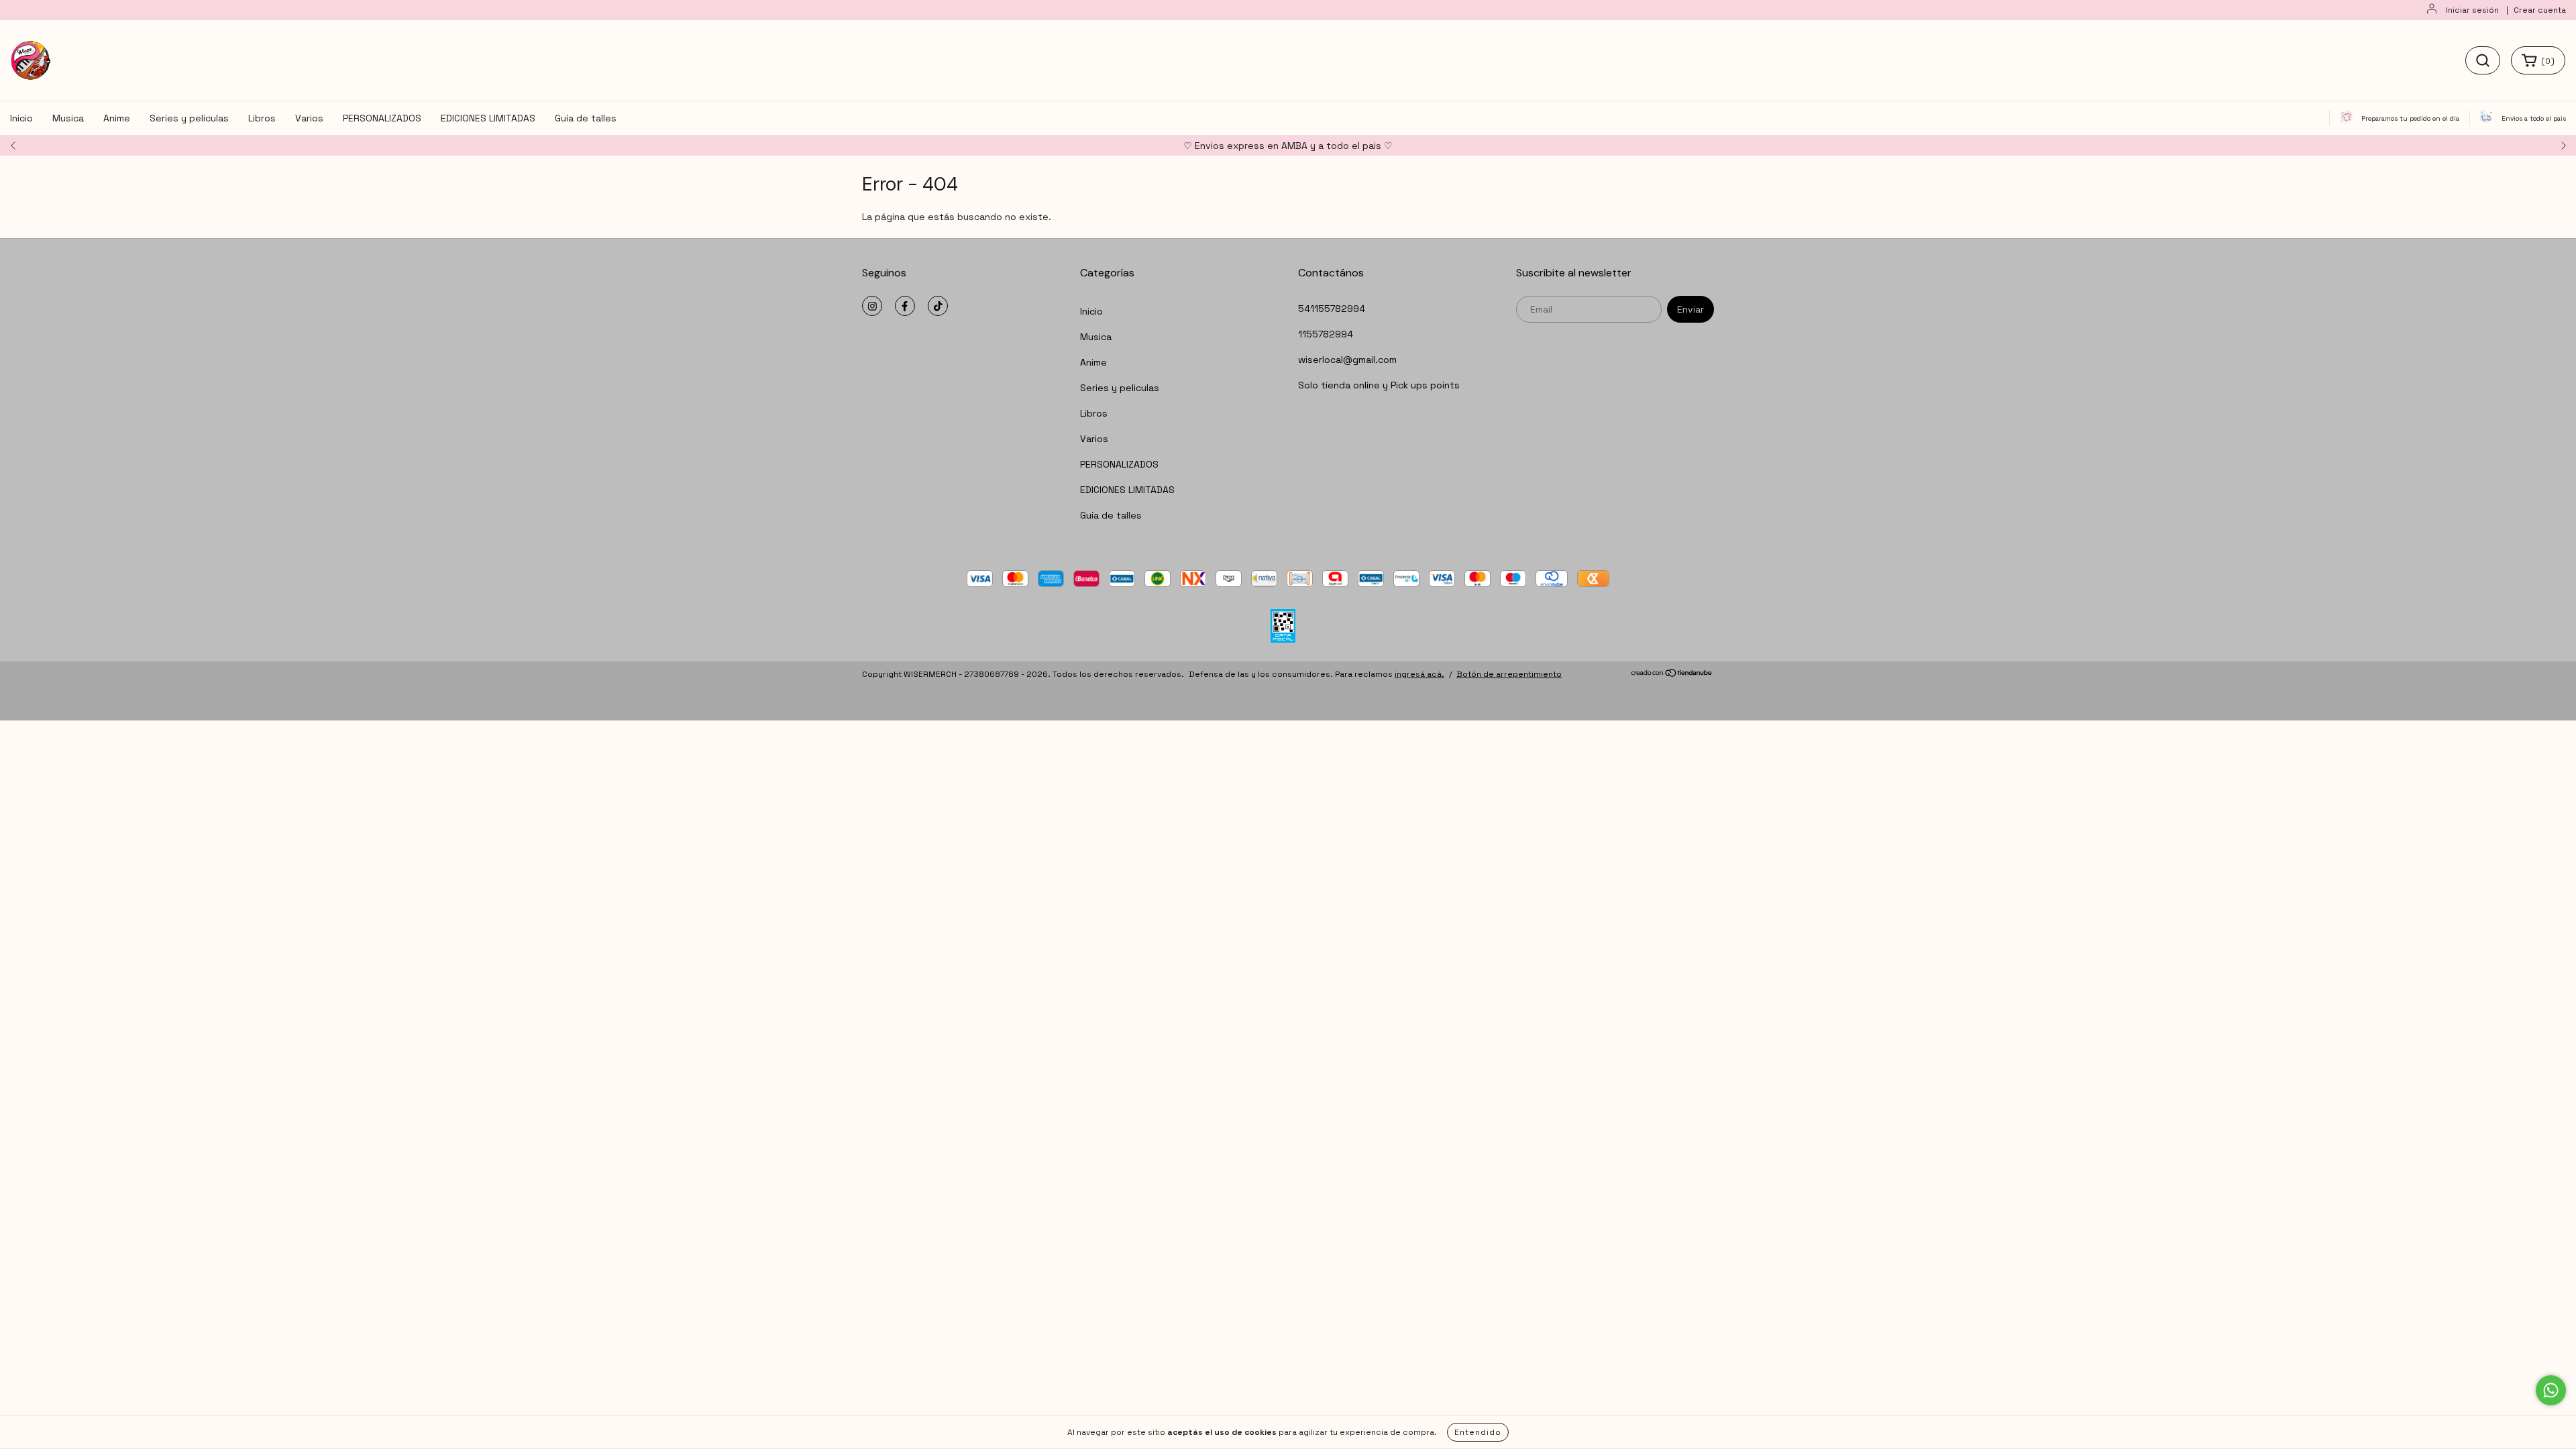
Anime (117, 118)
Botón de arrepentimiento (1509, 674)
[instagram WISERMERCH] (872, 306)
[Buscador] (2483, 60)
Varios (309, 118)
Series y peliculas (189, 118)
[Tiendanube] (1672, 675)
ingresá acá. (1419, 674)
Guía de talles (586, 118)
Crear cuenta (2540, 10)
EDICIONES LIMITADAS (488, 118)
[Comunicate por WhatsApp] (2551, 1390)
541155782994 (1332, 309)
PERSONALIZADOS (382, 118)
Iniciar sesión (2472, 10)
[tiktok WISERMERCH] (938, 306)
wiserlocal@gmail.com (1347, 360)
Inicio (21, 118)
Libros (262, 118)
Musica (68, 118)
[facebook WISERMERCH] (905, 306)
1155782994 (1326, 334)
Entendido (1478, 1432)
